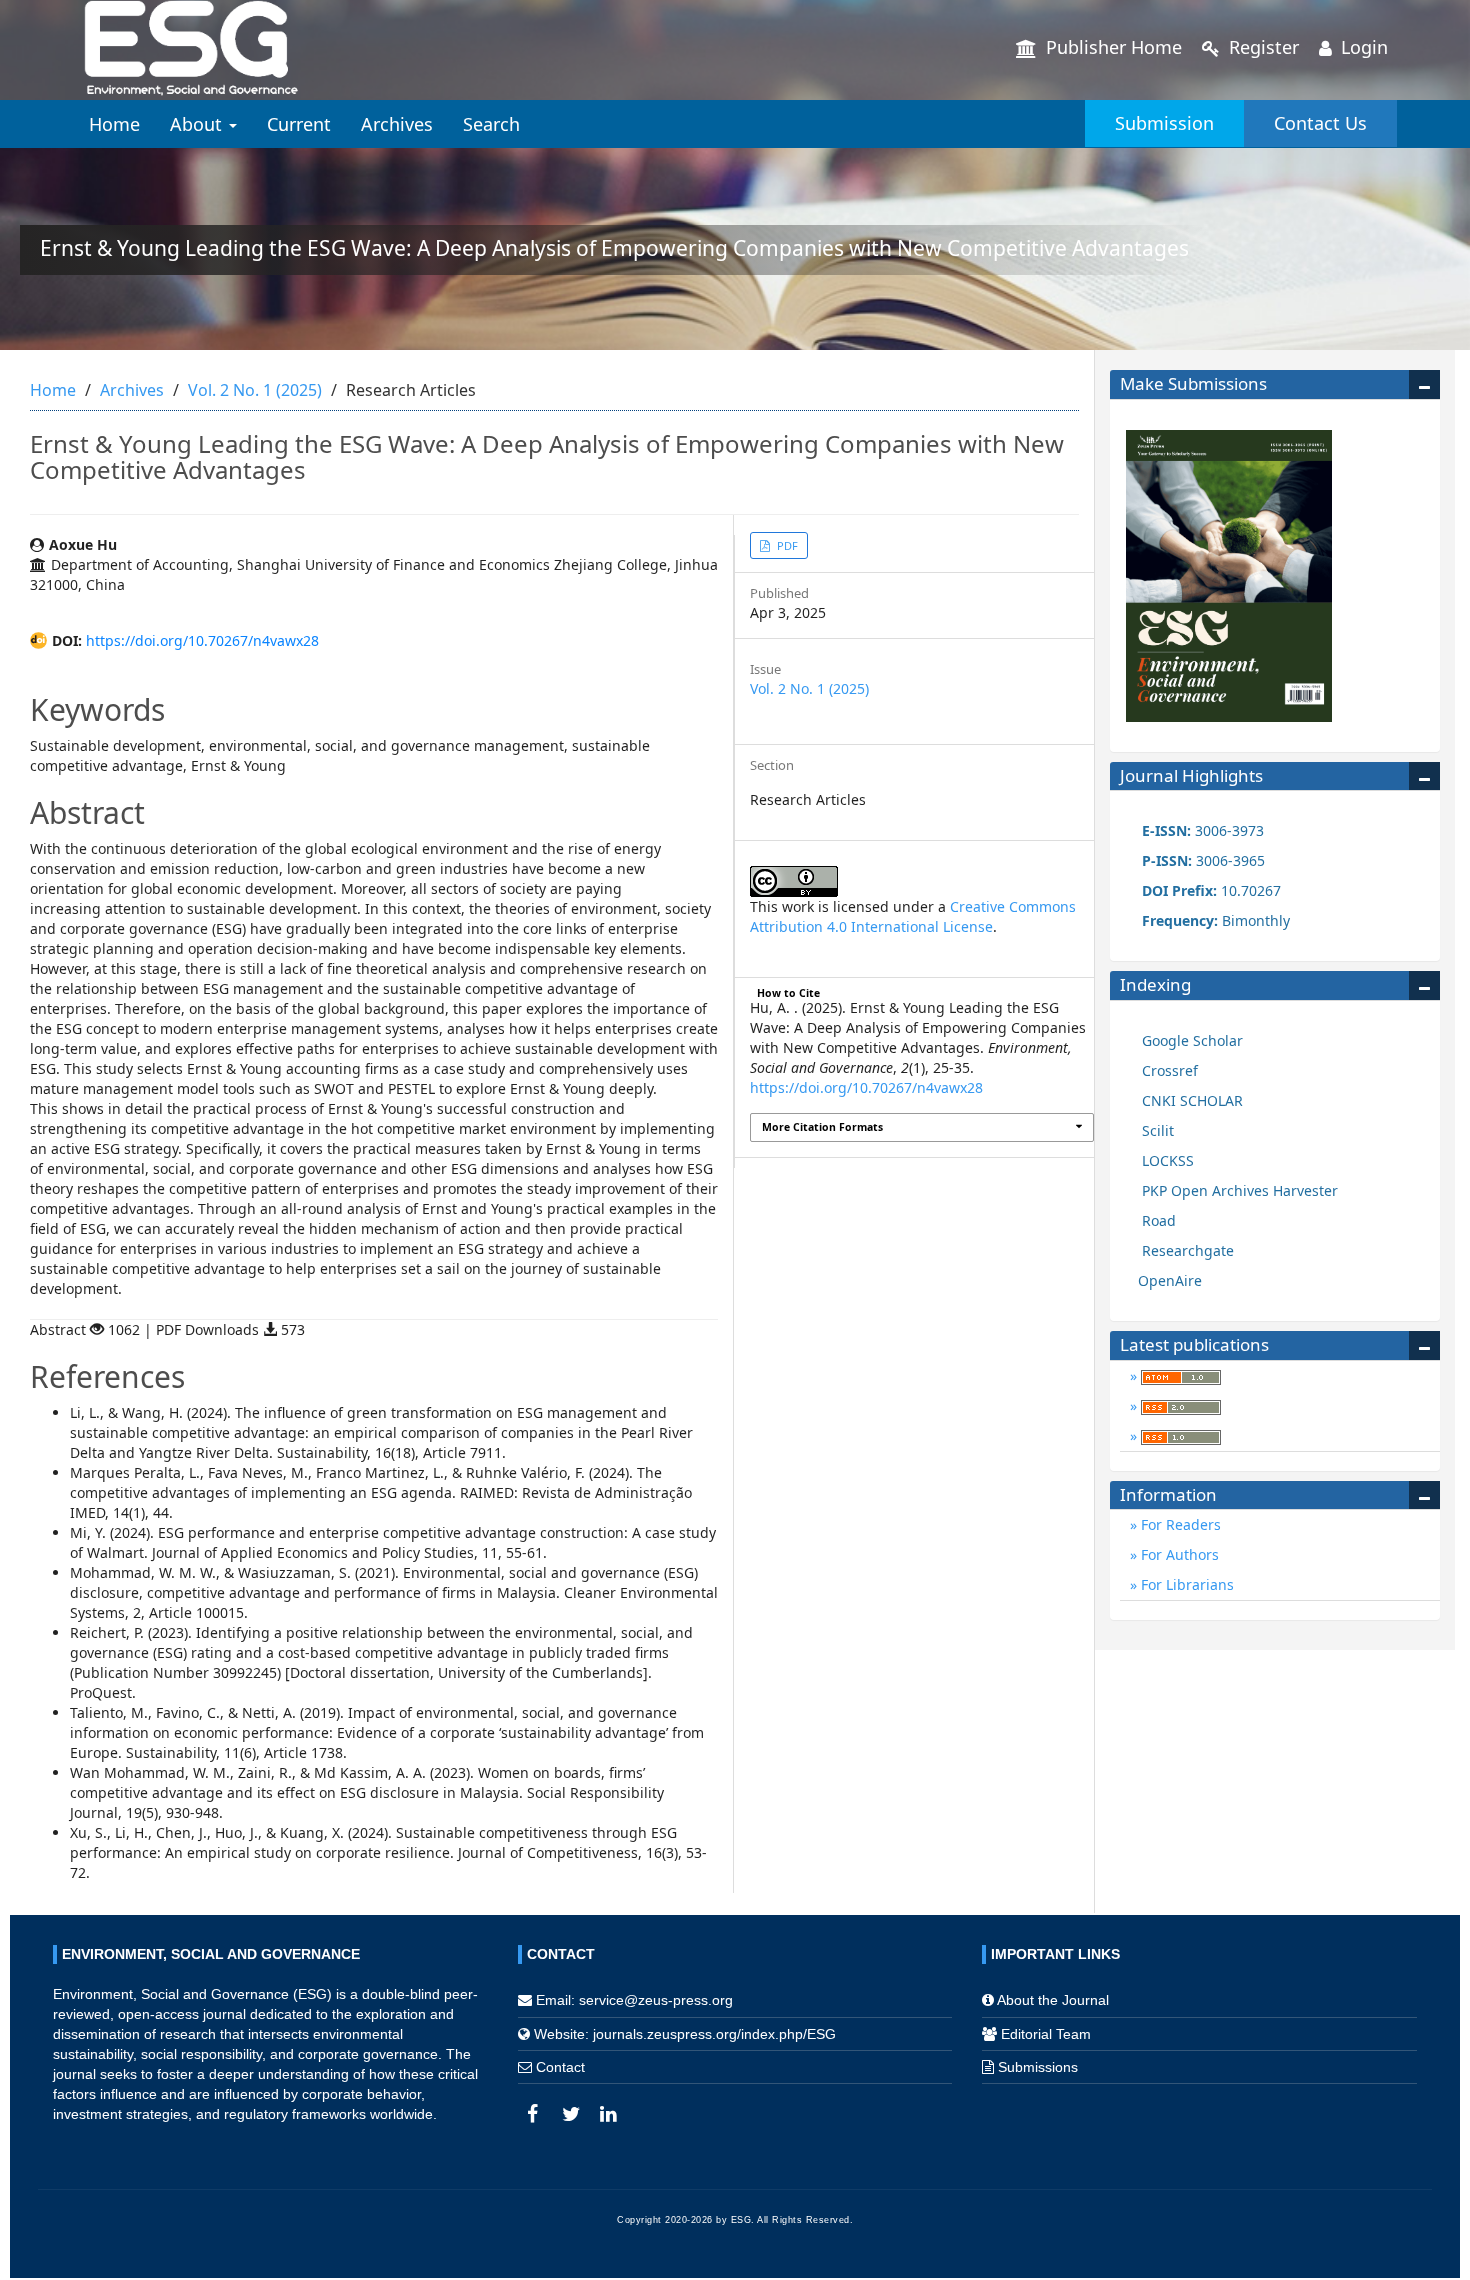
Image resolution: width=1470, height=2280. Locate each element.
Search (491, 124)
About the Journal (1053, 2000)
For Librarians (1185, 1584)
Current (299, 124)
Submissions (1038, 2067)
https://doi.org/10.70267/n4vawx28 (202, 640)
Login (1362, 47)
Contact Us (1320, 123)
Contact (560, 2067)
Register (1261, 47)
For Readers (1179, 1524)
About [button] (198, 124)
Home (114, 124)
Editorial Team (1046, 2034)
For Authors (1178, 1554)
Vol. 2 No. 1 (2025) (255, 390)
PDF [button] (786, 545)
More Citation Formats (822, 1127)
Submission (1164, 123)
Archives (397, 124)
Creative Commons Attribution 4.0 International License (913, 916)
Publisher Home (1111, 47)
